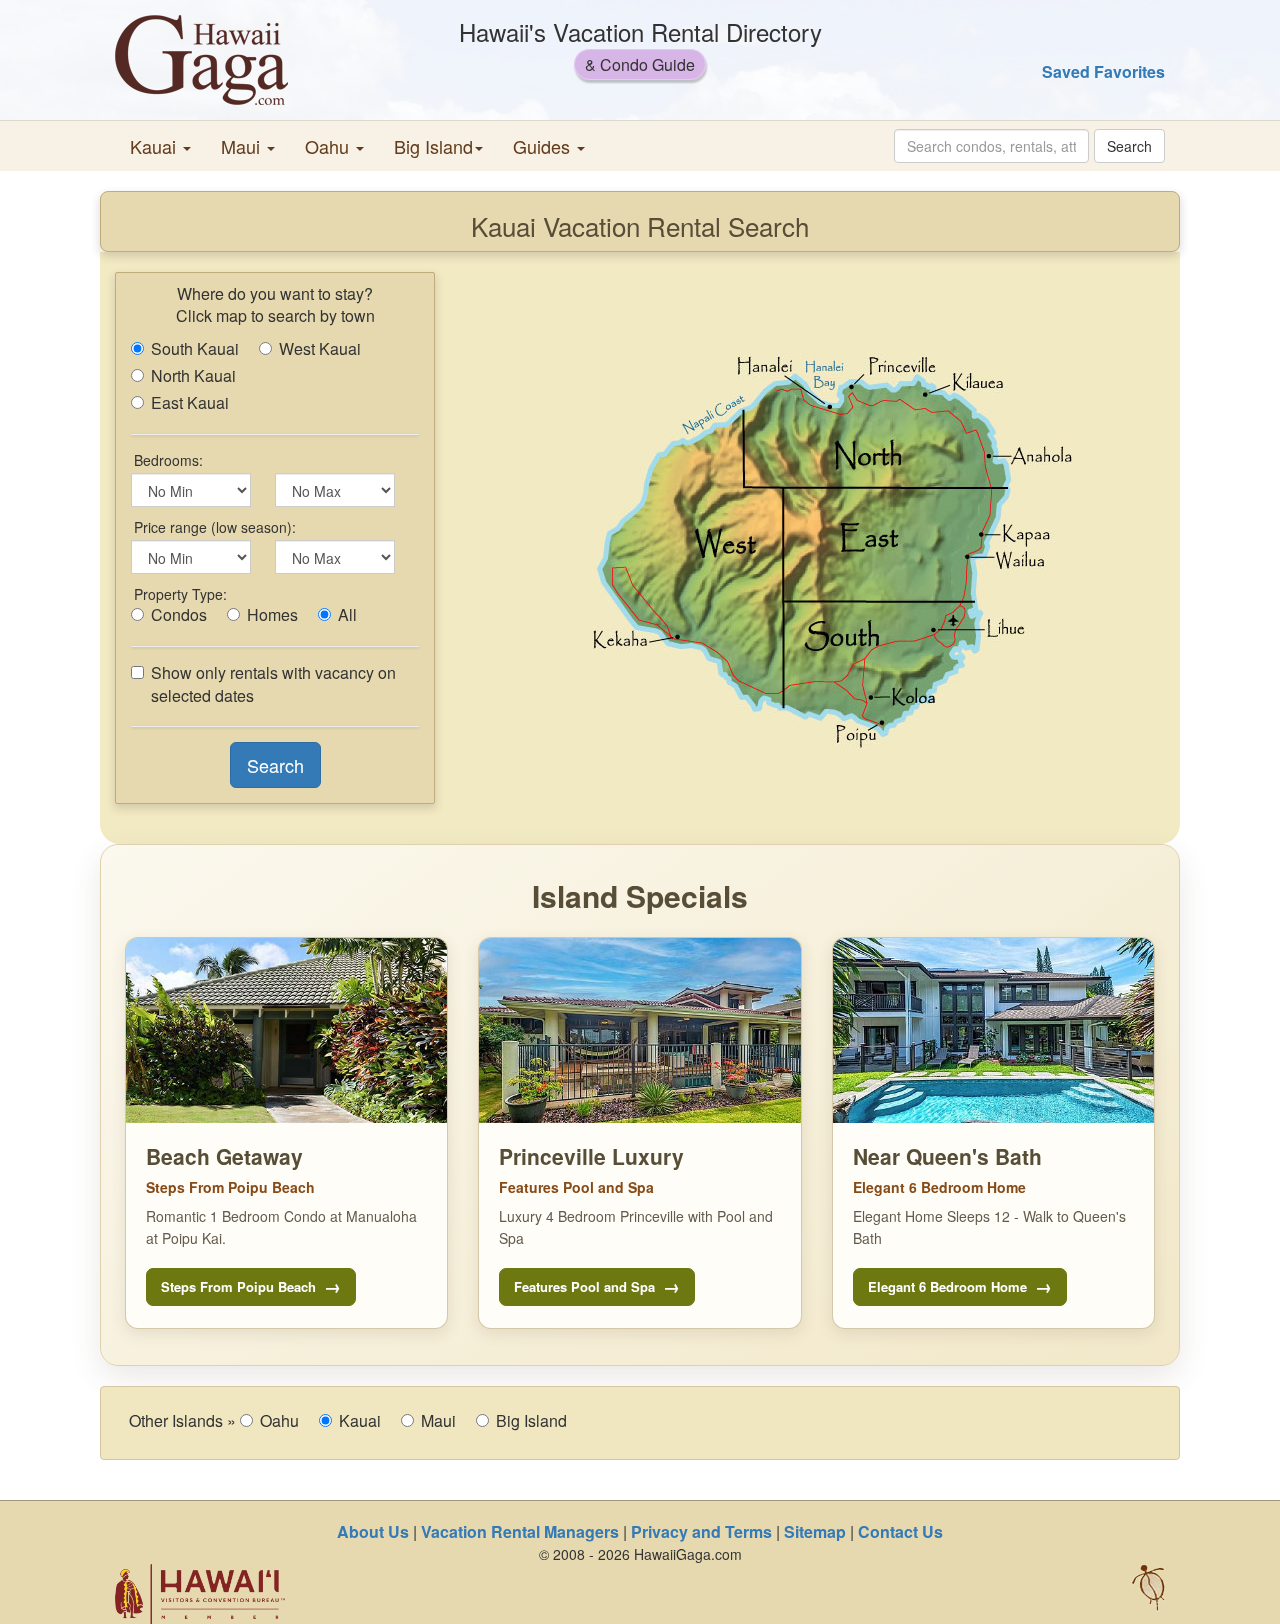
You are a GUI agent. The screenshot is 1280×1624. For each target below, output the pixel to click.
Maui (438, 1421)
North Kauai (193, 376)
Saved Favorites (1103, 71)
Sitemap (815, 1531)
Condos (179, 615)
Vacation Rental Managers (520, 1531)
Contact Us (900, 1531)
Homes (272, 615)
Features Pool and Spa (584, 1286)
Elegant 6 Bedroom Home (947, 1286)
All (347, 615)
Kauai (360, 1421)
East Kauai (190, 403)
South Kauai (195, 349)
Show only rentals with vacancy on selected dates (273, 684)
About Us (373, 1531)
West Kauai (320, 349)
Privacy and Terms (701, 1531)
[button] (160, 146)
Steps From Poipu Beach (238, 1286)
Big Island (531, 1421)
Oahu (279, 1421)
